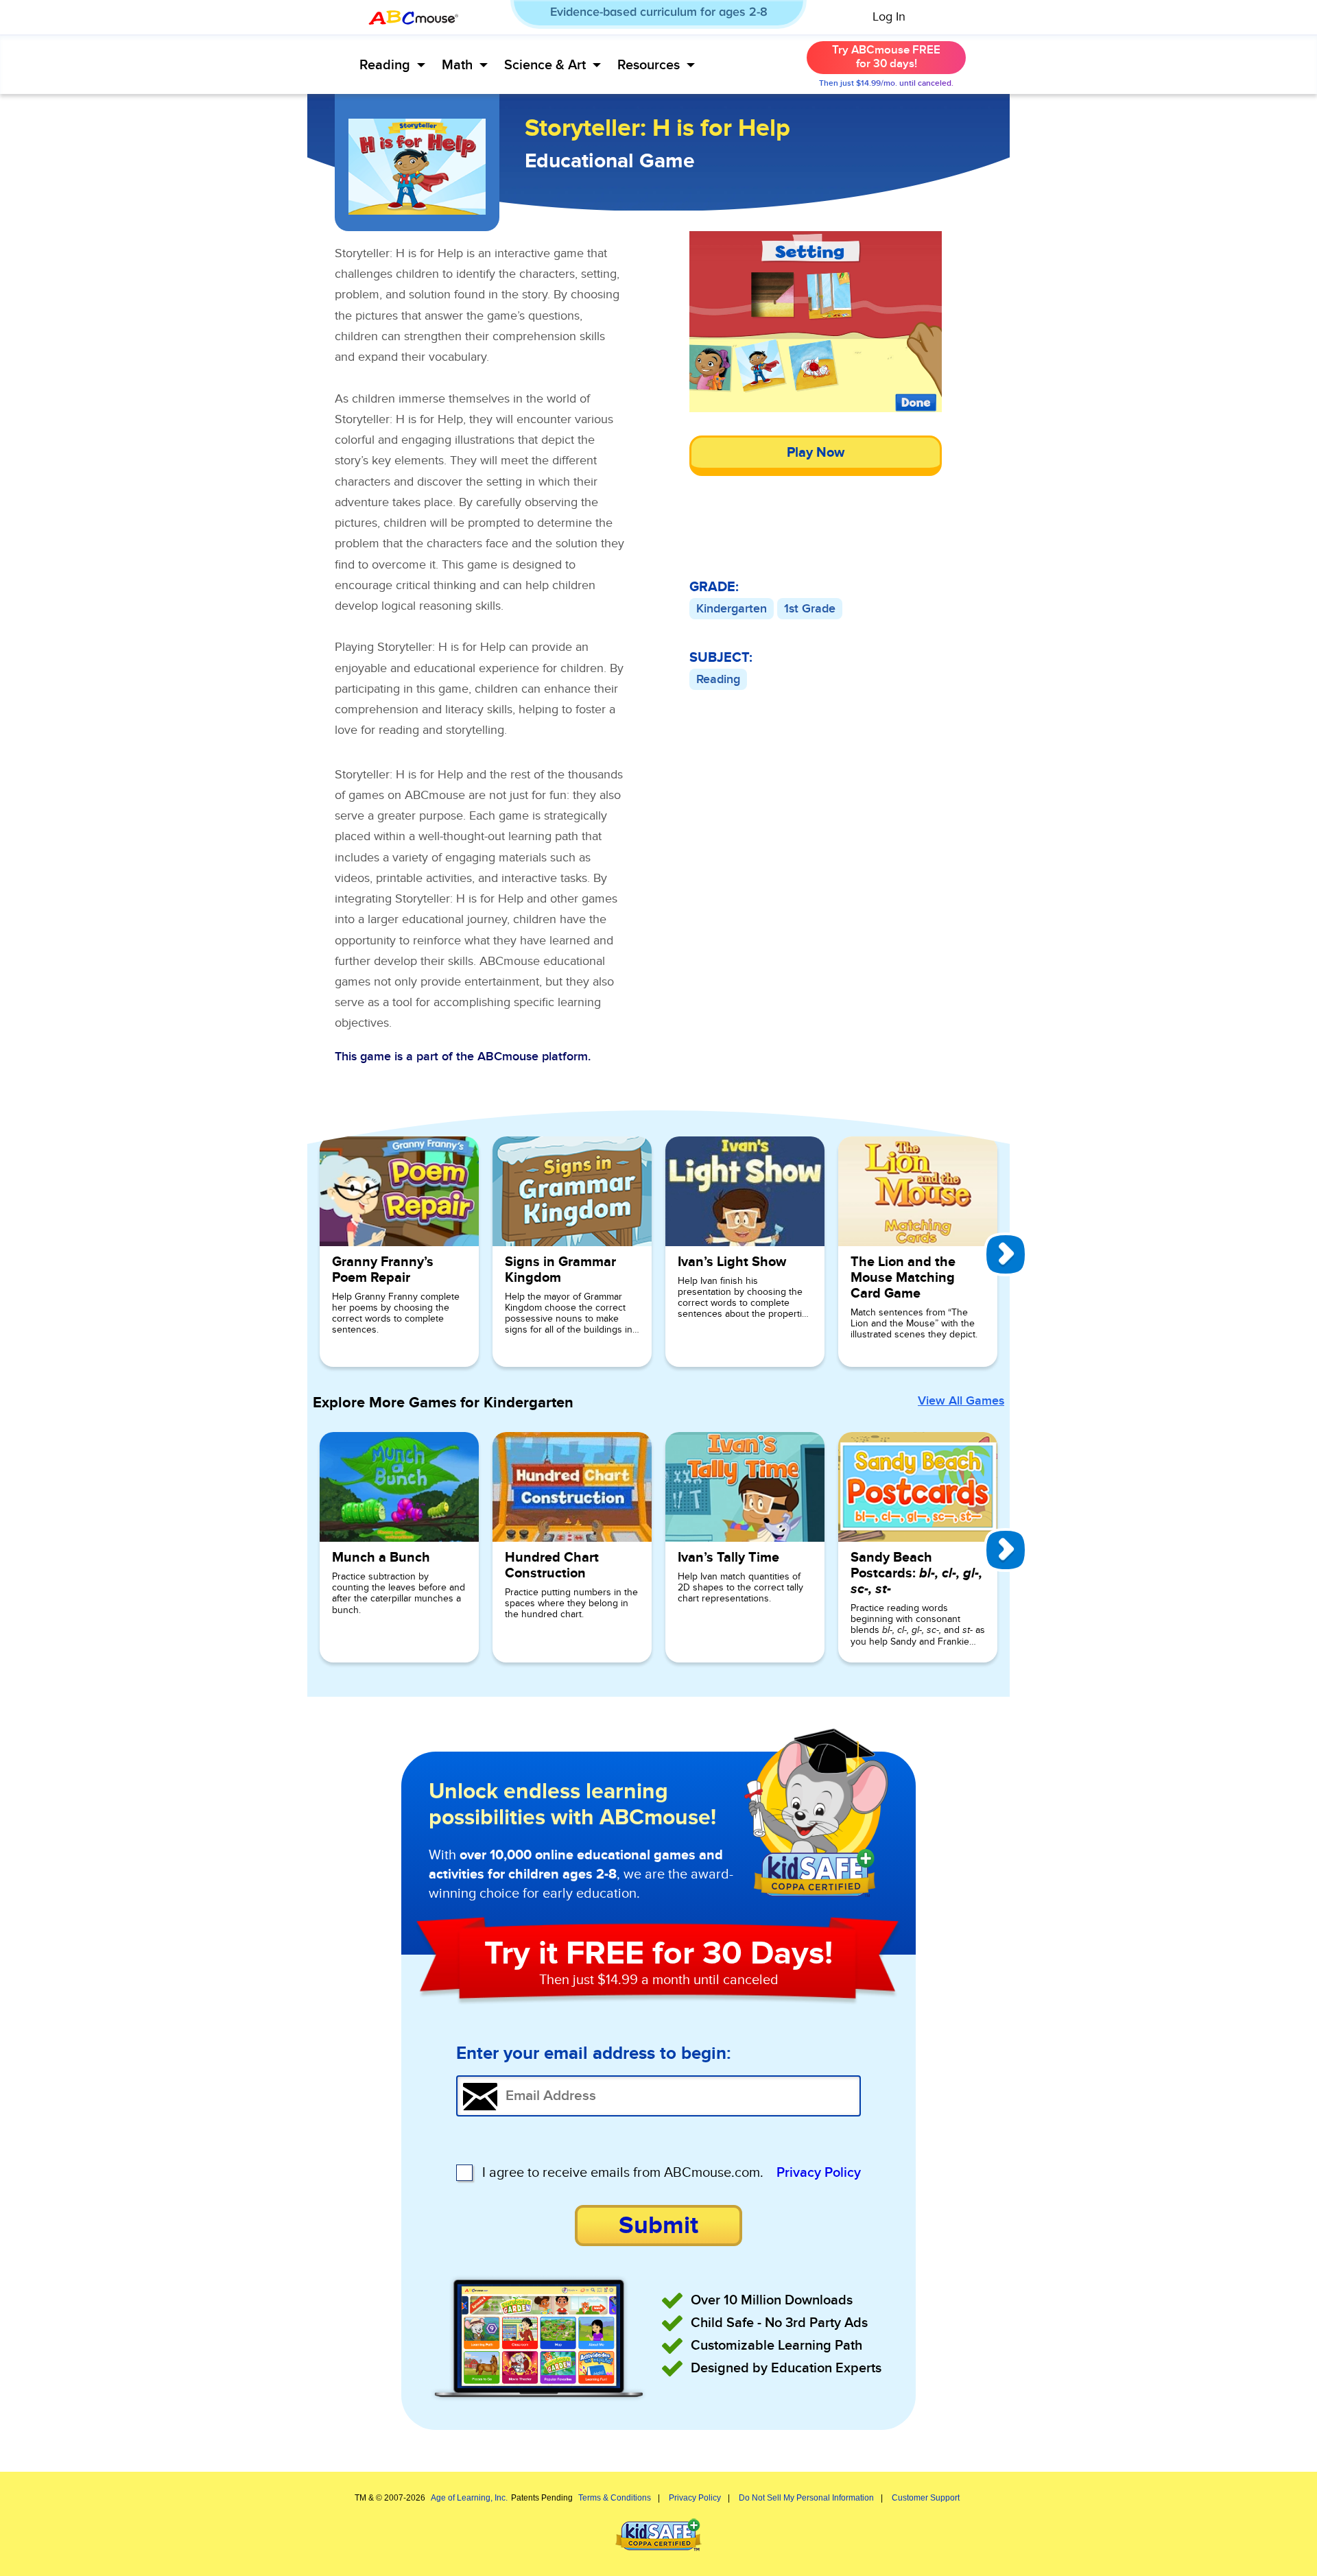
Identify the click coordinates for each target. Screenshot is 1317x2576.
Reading (385, 65)
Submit (658, 2226)
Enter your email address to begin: (594, 2054)
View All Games (961, 1401)
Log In (889, 17)
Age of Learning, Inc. (469, 2498)
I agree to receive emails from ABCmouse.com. (623, 2173)
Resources (649, 65)
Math (457, 65)
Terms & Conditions (615, 2498)
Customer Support (926, 2498)
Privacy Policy (819, 2173)
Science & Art (545, 65)
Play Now (816, 453)
